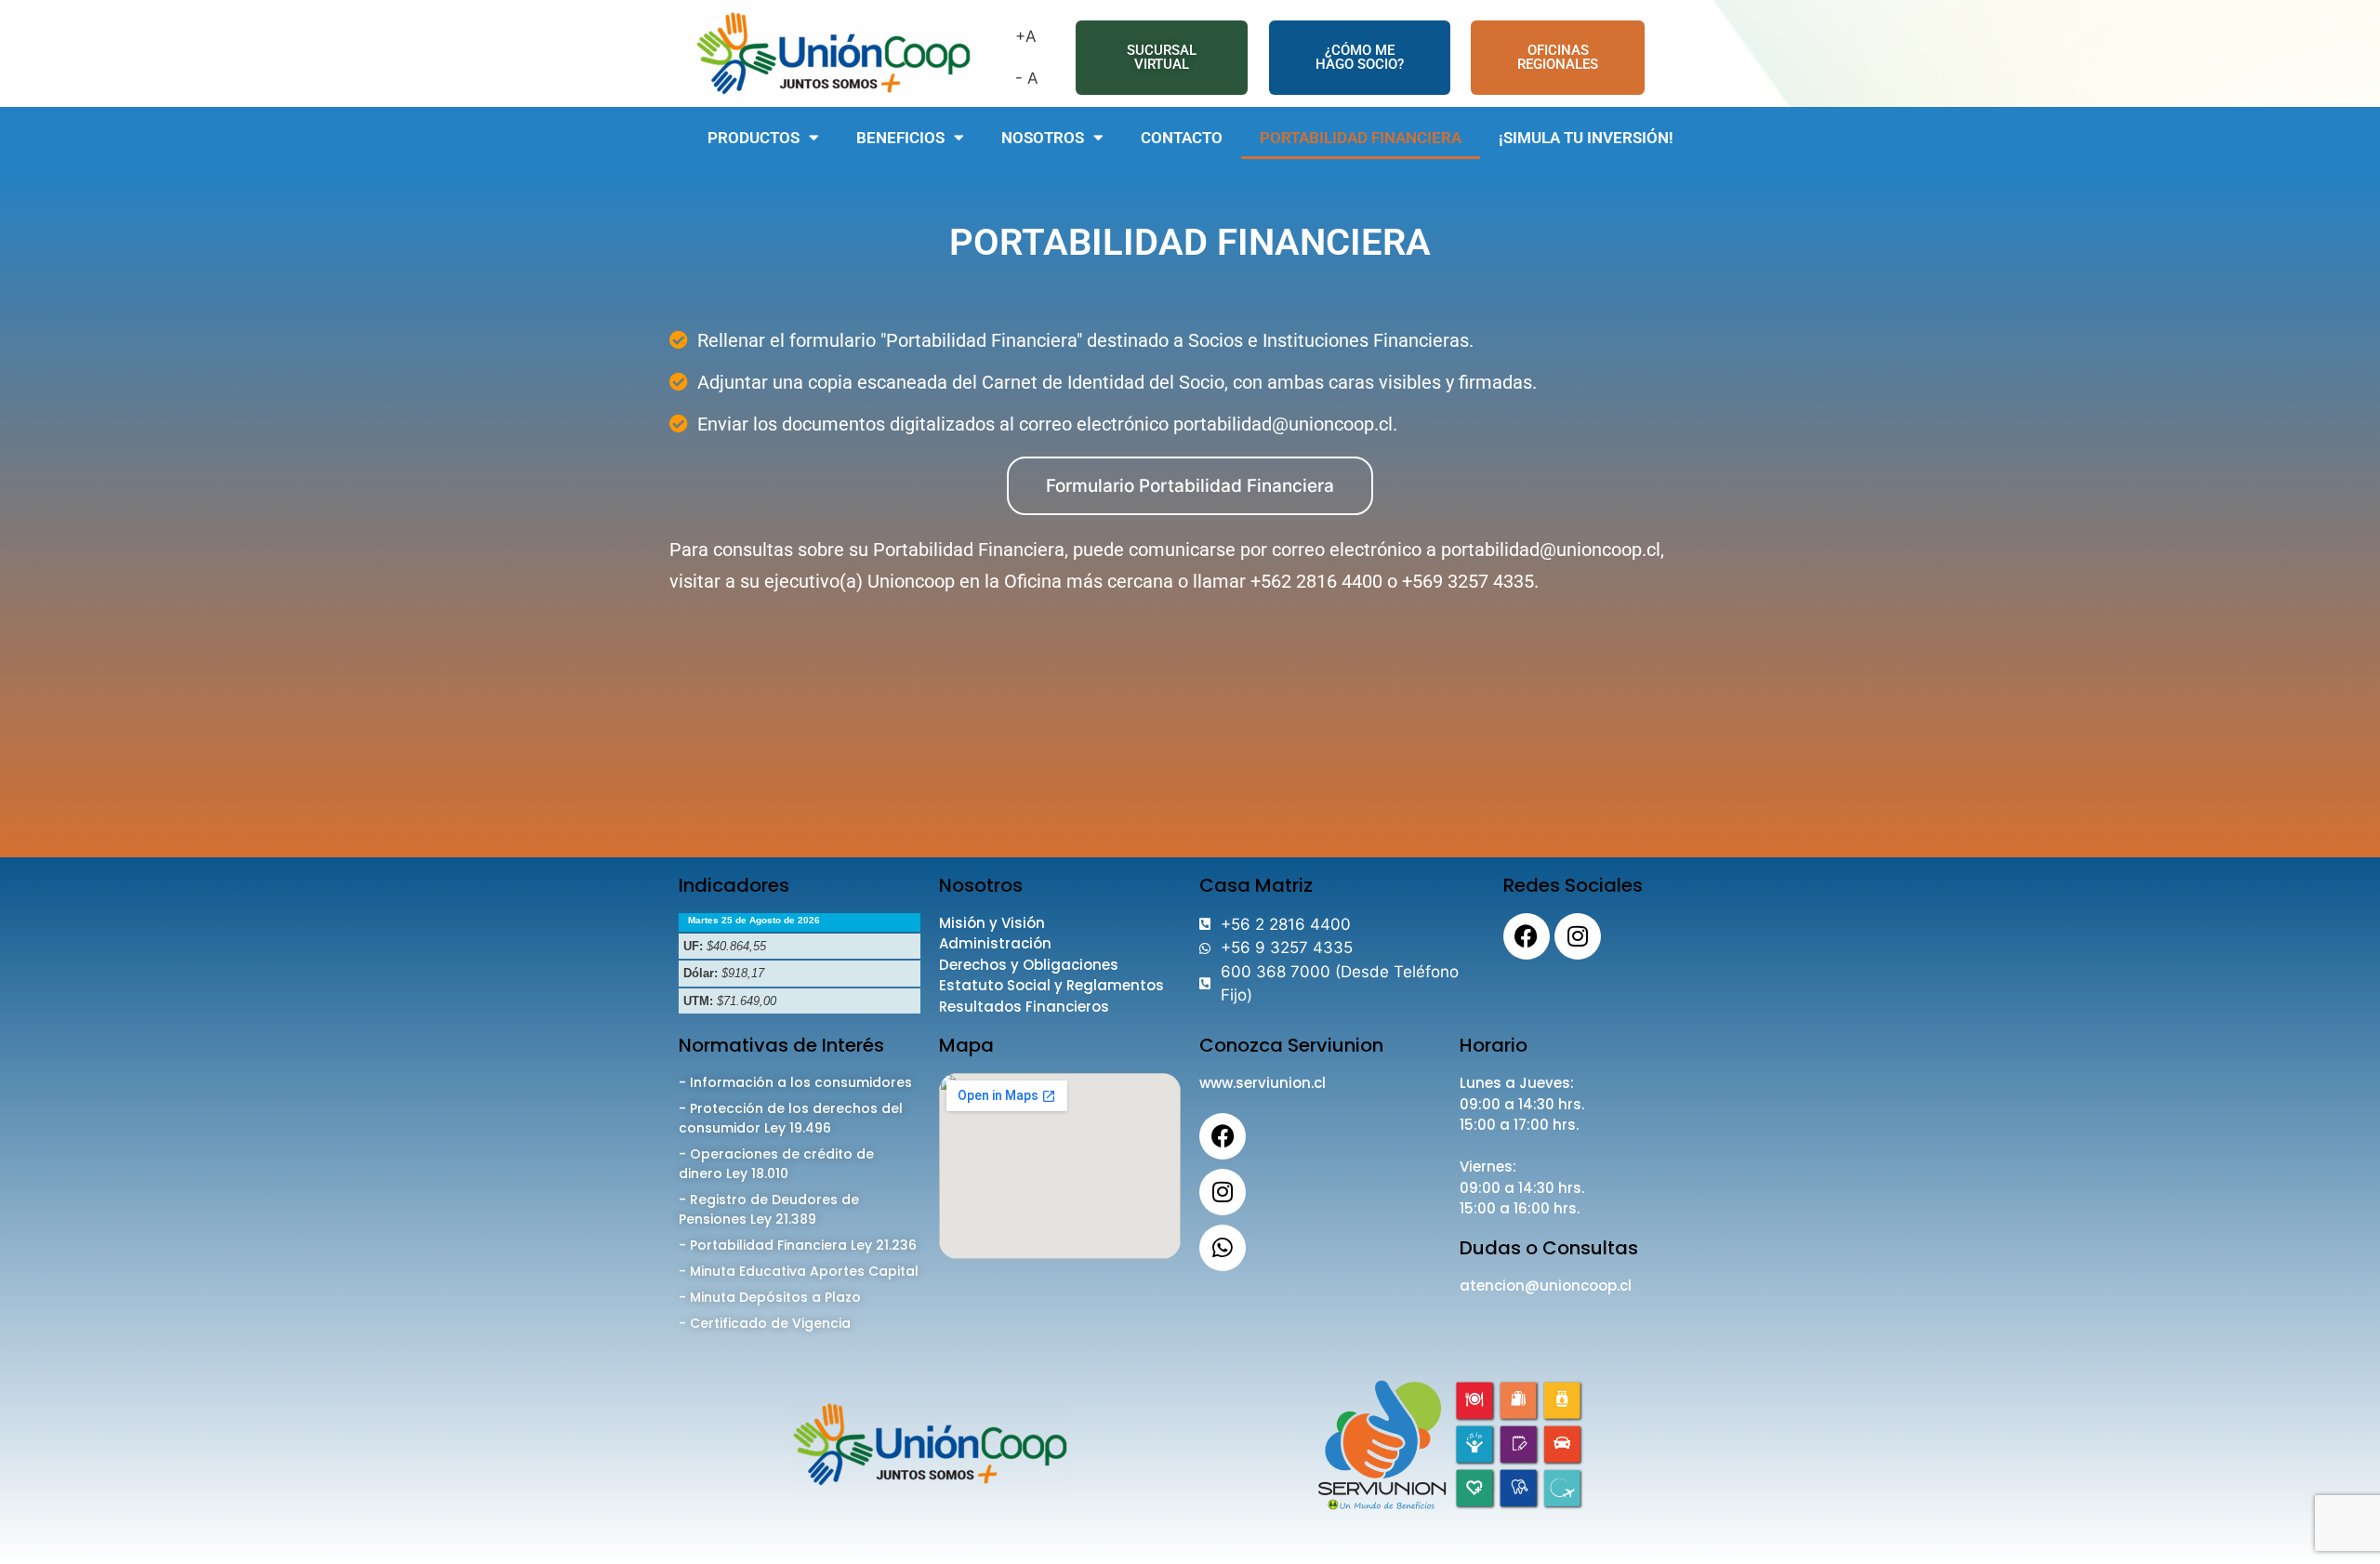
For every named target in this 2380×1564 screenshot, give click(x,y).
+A (1026, 36)
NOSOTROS (1043, 138)
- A (1027, 78)
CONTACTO (1182, 138)
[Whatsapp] (1223, 1248)
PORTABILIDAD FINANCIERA (1361, 138)
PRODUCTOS (754, 138)
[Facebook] (1527, 936)
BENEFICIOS (900, 138)
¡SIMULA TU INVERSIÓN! (1586, 138)
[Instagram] (1578, 936)
